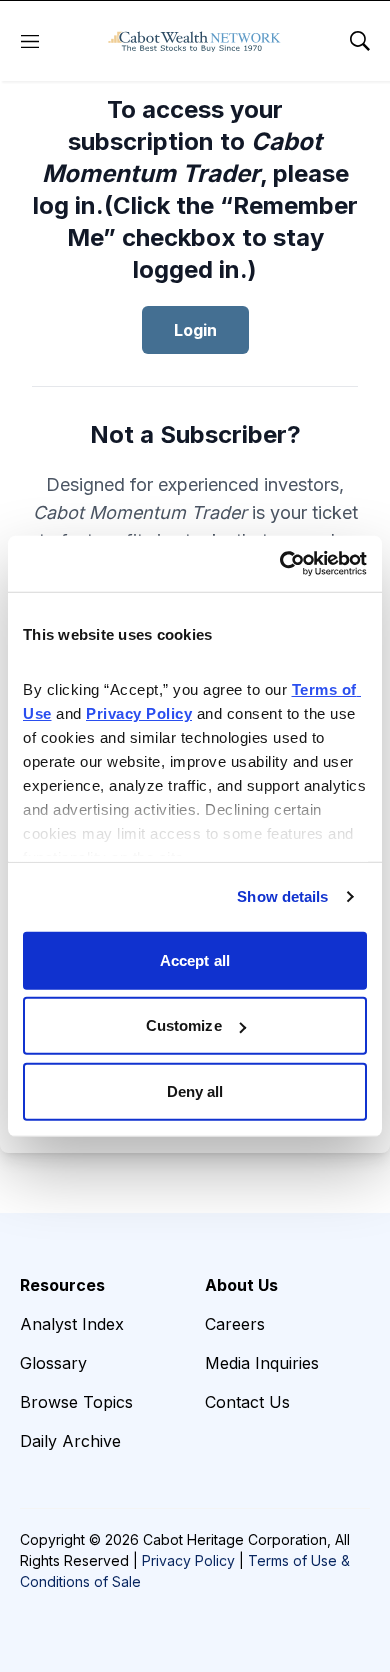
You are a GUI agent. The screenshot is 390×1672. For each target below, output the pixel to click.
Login (195, 330)
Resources (62, 1285)
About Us (241, 1285)
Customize (184, 1025)
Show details (282, 896)
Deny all (195, 1090)
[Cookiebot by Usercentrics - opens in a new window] (280, 564)
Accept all (195, 959)
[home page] (194, 41)
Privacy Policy (188, 1560)
